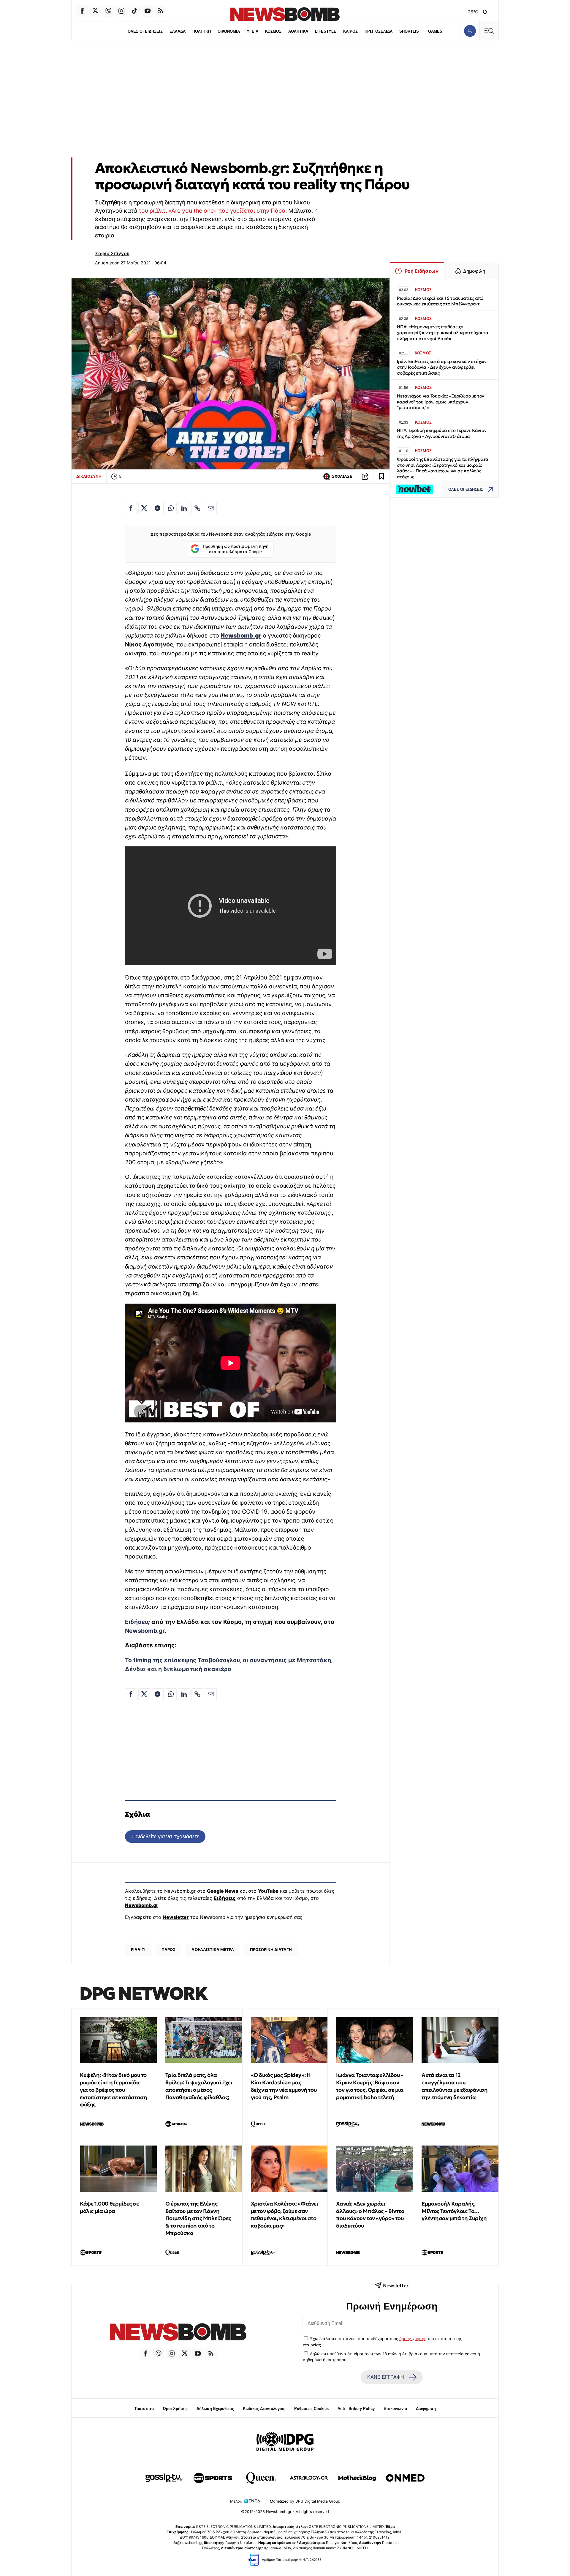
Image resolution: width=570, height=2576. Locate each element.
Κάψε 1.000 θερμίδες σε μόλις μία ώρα (109, 2207)
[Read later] (381, 477)
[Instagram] (121, 11)
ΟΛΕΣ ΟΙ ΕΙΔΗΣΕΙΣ (145, 31)
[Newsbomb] (178, 2333)
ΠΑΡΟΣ (168, 1949)
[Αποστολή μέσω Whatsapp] (171, 508)
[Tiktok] (134, 11)
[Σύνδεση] (470, 31)
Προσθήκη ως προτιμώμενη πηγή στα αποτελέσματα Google (236, 549)
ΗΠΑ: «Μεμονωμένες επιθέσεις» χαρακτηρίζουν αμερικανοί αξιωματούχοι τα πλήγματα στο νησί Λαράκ (443, 333)
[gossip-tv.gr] (165, 2478)
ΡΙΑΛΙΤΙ (138, 1949)
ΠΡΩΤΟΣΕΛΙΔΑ (379, 31)
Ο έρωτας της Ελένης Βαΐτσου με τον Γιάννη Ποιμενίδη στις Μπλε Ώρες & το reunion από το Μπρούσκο (198, 2218)
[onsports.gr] (213, 2478)
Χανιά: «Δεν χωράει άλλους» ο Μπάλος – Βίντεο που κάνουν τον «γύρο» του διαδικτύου (370, 2215)
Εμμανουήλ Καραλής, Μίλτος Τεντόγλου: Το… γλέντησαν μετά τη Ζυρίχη (454, 2211)
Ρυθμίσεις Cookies (311, 2409)
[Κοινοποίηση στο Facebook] (131, 508)
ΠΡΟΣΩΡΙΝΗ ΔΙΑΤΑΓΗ (271, 1949)
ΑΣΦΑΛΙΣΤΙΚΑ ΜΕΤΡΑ (213, 1949)
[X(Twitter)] (95, 11)
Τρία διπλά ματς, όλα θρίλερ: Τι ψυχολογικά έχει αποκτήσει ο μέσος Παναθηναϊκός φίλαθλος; (199, 2086)
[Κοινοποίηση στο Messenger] (158, 508)
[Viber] (108, 11)
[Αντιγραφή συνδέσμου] (365, 477)
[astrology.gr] (309, 2478)
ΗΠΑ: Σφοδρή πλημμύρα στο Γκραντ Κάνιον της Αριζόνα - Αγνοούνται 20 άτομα (442, 433)
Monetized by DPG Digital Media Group (305, 2501)
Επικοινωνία (395, 2409)
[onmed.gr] (405, 2478)
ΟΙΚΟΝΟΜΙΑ (229, 31)
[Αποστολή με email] (211, 508)
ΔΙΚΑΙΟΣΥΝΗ (89, 476)
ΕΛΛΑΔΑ (178, 31)
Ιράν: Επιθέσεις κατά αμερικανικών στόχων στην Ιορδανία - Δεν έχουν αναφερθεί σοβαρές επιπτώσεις (442, 367)
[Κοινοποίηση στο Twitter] (144, 508)
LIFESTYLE (326, 31)
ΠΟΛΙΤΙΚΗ (202, 31)
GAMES (435, 31)
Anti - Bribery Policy (356, 2409)
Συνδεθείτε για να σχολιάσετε (165, 1836)
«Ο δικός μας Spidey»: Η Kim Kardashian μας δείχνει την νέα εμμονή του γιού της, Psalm (284, 2086)
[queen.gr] (261, 2478)
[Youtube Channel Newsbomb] (148, 11)
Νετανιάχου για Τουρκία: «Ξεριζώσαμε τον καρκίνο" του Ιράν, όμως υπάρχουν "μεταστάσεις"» (441, 402)
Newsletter (176, 1917)
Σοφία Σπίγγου (112, 253)
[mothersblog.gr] (357, 2478)
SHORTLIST (410, 31)
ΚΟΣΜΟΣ (273, 31)
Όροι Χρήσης (175, 2409)
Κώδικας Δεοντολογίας (264, 2409)
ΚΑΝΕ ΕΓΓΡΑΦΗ (386, 2377)
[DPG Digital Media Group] (285, 2442)
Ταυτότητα (144, 2409)
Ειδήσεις (137, 1622)
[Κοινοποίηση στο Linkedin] (184, 508)
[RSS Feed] (161, 11)
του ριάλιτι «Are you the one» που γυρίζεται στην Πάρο (212, 211)
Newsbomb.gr (145, 1631)
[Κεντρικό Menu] (489, 31)
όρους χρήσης (413, 2339)
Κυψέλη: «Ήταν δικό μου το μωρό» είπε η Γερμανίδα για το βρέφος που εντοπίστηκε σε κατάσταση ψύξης (113, 2090)
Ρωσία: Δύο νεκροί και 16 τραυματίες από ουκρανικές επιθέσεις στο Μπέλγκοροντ (440, 301)
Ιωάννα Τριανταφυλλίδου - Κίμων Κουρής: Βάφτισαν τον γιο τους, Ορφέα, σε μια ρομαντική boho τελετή (370, 2086)
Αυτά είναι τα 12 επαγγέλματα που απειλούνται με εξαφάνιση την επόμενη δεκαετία (455, 2086)
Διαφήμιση (426, 2409)
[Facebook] (82, 11)
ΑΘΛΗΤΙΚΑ (298, 31)
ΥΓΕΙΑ (252, 31)
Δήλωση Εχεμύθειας (215, 2409)
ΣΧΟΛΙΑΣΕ (342, 476)
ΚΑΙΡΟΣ (350, 31)
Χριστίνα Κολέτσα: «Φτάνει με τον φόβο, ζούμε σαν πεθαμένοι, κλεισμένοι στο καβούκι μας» (285, 2215)
